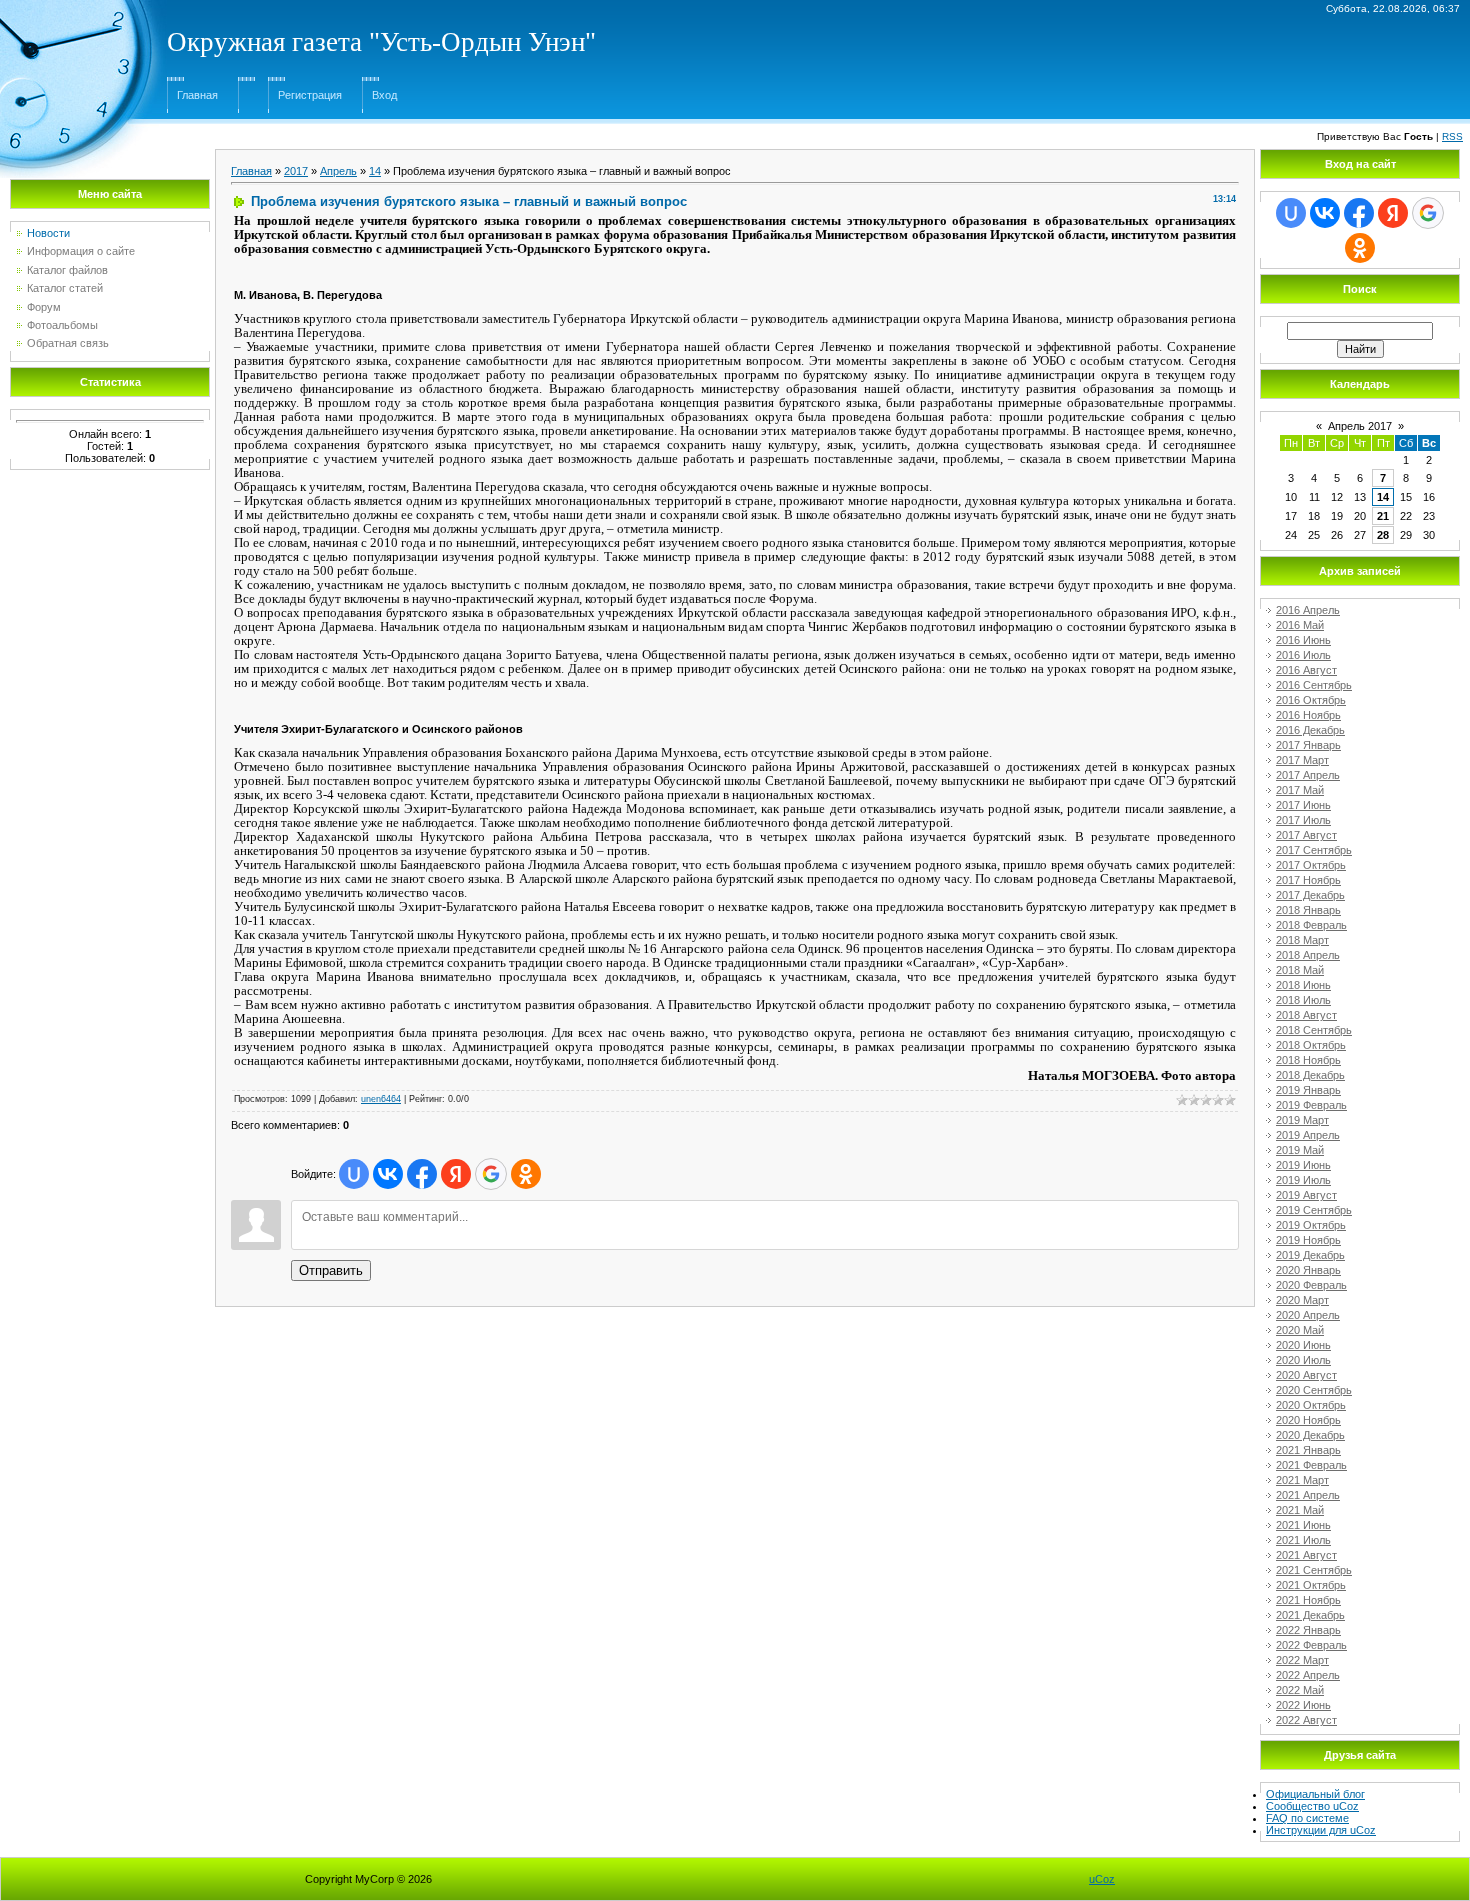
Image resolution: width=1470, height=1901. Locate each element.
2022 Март (1302, 1660)
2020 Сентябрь (1314, 1390)
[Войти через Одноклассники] (526, 1174)
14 (375, 171)
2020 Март (1302, 1300)
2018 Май (1300, 970)
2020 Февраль (1311, 1285)
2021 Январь (1308, 1450)
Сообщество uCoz (1312, 1806)
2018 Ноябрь (1308, 1060)
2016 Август (1306, 670)
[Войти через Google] (491, 1174)
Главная (197, 95)
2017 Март (1302, 760)
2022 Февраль (1311, 1645)
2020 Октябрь (1311, 1405)
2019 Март (1302, 1120)
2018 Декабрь (1310, 1075)
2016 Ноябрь (1308, 715)
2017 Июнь (1303, 805)
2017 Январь (1308, 745)
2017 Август (1306, 835)
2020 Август (1306, 1375)
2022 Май (1300, 1690)
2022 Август (1306, 1720)
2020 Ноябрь (1308, 1420)
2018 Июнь (1303, 985)
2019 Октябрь (1311, 1225)
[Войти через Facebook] (422, 1174)
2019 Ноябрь (1308, 1240)
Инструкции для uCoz (1321, 1830)
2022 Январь (1308, 1630)
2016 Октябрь (1311, 700)
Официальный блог (1315, 1794)
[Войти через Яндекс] (456, 1174)
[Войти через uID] (354, 1174)
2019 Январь (1308, 1090)
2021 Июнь (1303, 1525)
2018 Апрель (1308, 955)
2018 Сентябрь (1314, 1030)
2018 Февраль (1311, 925)
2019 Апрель (1308, 1135)
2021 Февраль (1311, 1465)
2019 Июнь (1303, 1165)
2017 (296, 171)
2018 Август (1306, 1015)
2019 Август (1306, 1195)
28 (1383, 535)
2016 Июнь (1303, 640)
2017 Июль (1303, 820)
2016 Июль (1303, 655)
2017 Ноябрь (1308, 880)
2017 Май (1300, 790)
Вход (384, 95)
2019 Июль (1303, 1180)
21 (1383, 516)
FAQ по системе (1307, 1818)
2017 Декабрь (1310, 895)
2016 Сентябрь (1314, 685)
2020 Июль (1303, 1360)
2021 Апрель (1308, 1495)
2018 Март (1302, 940)
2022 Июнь (1303, 1705)
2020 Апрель (1308, 1315)
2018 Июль (1303, 1000)
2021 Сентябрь (1314, 1570)
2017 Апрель (1308, 775)
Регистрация (310, 95)
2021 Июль (1303, 1540)
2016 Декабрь (1310, 730)
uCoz (1102, 1879)
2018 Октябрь (1311, 1045)
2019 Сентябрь (1314, 1210)
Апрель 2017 (1360, 426)
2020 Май (1300, 1330)
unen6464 (381, 1099)
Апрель (338, 171)
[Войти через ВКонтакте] (388, 1174)
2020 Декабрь (1310, 1435)
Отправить (331, 1270)
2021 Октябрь (1311, 1585)
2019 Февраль (1311, 1105)
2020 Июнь (1303, 1345)
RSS (1452, 136)
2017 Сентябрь (1314, 850)
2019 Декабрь (1310, 1255)
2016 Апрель (1308, 610)
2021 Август (1306, 1555)
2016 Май (1300, 625)
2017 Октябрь (1311, 865)
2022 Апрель (1308, 1675)
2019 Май (1300, 1150)
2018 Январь (1308, 910)
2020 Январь (1308, 1270)
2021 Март (1302, 1480)
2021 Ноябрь (1308, 1600)
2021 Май (1300, 1510)
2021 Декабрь (1310, 1615)
